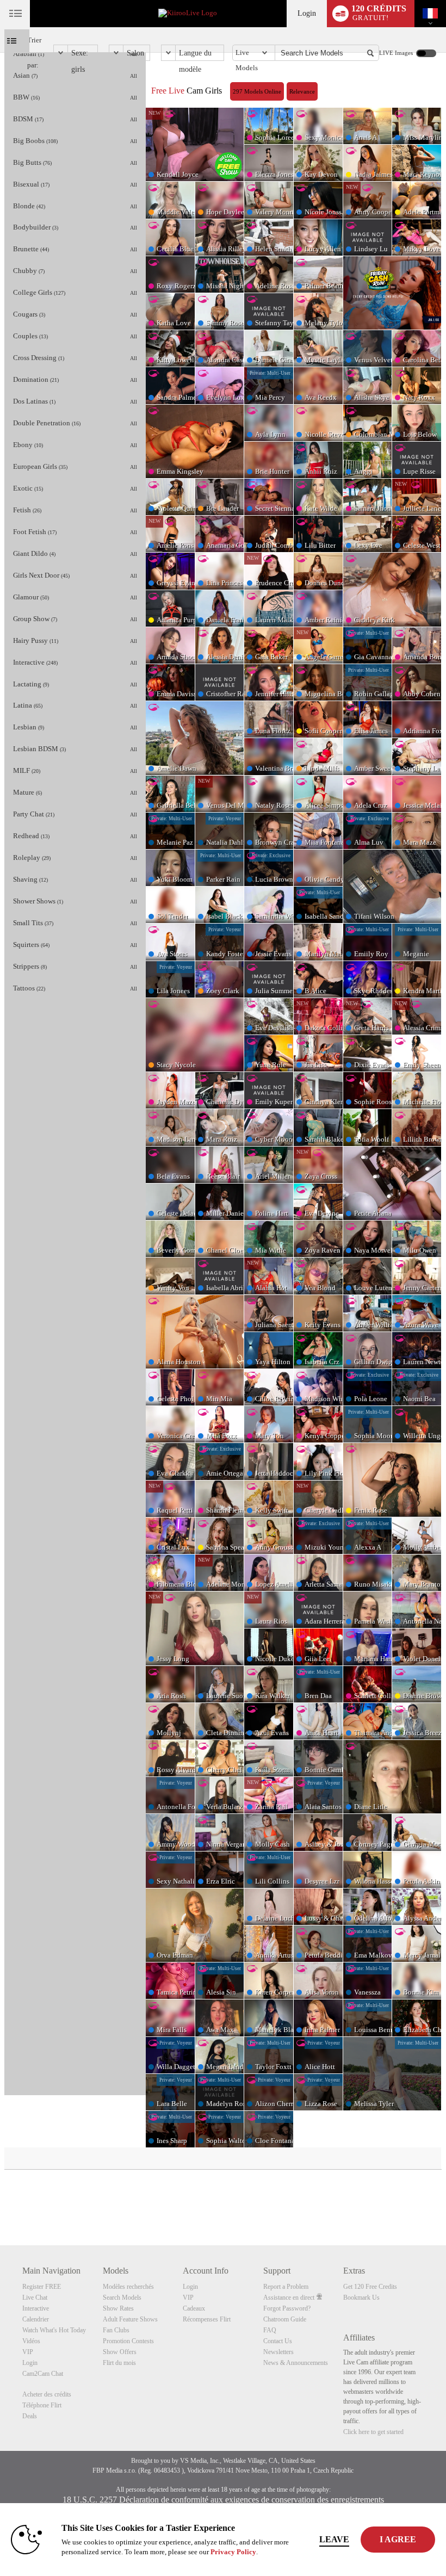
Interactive (36, 2308)
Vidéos (31, 2341)
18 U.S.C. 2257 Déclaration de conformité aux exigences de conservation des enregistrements (223, 2500)
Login (307, 13)
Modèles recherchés (128, 2287)
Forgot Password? (287, 2308)
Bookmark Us (361, 2298)
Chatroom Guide (285, 2319)
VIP (28, 2352)
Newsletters (278, 2352)
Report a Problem (286, 2287)
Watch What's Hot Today (54, 2330)
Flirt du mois (119, 2363)
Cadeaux (194, 2308)
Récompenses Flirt (207, 2319)
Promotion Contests (128, 2341)
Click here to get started (373, 2432)
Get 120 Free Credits (370, 2287)
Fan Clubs (116, 2330)
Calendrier (36, 2319)
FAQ (270, 2330)
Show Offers (120, 2352)
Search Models (122, 2298)
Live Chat (35, 2298)
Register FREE (42, 2287)
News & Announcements (296, 2363)
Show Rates (118, 2308)
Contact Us (278, 2341)
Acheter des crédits (47, 2394)
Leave (334, 2539)
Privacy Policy (233, 2552)
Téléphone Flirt (42, 2405)
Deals (30, 2416)
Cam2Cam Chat (43, 2374)
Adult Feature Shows (130, 2319)
